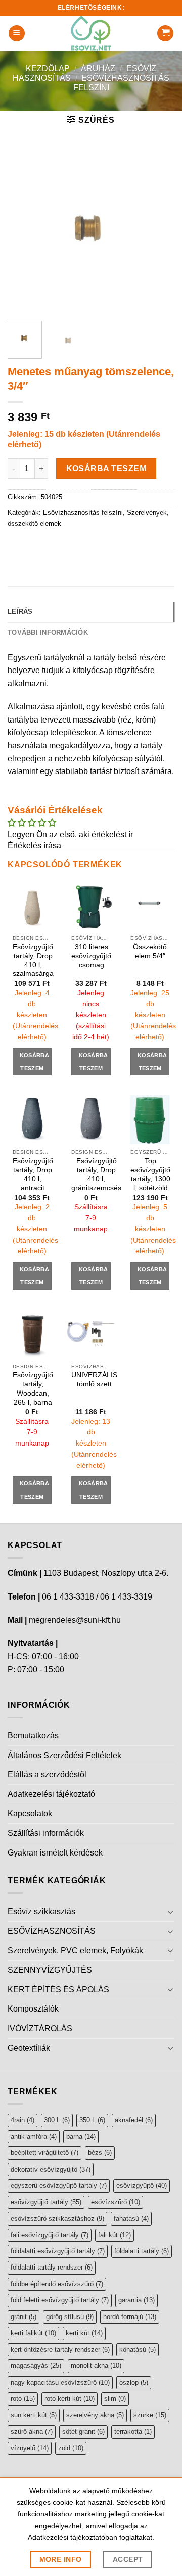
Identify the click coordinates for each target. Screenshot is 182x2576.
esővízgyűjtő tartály (46, 2202)
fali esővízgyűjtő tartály (50, 2235)
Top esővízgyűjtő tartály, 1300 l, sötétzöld (150, 1174)
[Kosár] (165, 34)
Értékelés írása (34, 845)
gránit (24, 2317)
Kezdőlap (48, 68)
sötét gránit (83, 2431)
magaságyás (36, 2366)
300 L (57, 2120)
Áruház (98, 68)
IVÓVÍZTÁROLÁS (40, 2028)
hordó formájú (130, 2317)
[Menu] (17, 34)
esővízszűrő (116, 2202)
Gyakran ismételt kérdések (55, 1853)
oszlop (134, 2382)
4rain (22, 2120)
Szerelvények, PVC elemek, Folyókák (75, 1951)
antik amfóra (34, 2136)
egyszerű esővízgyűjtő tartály (59, 2185)
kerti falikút (33, 2333)
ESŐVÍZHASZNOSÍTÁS (52, 1931)
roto (23, 2399)
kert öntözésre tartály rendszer (60, 2350)
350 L (92, 2120)
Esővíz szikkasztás (41, 1911)
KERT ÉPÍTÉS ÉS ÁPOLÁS (58, 1990)
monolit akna (96, 2366)
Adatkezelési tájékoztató (51, 1794)
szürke (150, 2415)
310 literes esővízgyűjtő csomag (91, 956)
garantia (136, 2300)
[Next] (158, 230)
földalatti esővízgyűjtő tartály (58, 2251)
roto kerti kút (70, 2399)
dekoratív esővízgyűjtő (51, 2169)
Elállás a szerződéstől (47, 1774)
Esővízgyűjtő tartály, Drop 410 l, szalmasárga (33, 960)
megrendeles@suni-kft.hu (75, 1620)
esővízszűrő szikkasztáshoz (57, 2218)
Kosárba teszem (106, 468)
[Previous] (24, 230)
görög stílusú (70, 2317)
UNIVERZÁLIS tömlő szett (94, 1380)
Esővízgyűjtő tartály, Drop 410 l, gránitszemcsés (96, 1174)
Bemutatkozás (33, 1736)
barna (81, 2136)
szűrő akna (32, 2431)
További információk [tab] (48, 632)
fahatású (131, 2218)
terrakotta (133, 2431)
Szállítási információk (46, 1833)
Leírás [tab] (20, 612)
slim (115, 2399)
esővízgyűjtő (142, 2185)
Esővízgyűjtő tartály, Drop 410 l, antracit (33, 1174)
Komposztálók (33, 2009)
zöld (71, 2448)
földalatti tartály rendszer (52, 2267)
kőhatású (138, 2350)
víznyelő (30, 2448)
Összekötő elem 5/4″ (150, 951)
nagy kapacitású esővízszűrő (60, 2382)
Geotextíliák (29, 2048)
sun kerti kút (34, 2415)
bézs (100, 2153)
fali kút (115, 2235)
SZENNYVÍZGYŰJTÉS (50, 1970)
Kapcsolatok (30, 1813)
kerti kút (84, 2333)
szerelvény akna (95, 2415)
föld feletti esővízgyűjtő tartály (60, 2300)
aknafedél (134, 2120)
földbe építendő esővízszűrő (57, 2284)
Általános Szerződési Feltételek (64, 1755)
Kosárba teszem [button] (34, 1062)
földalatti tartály (142, 2251)
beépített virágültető (44, 2153)
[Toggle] (170, 1912)
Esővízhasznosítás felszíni (83, 513)
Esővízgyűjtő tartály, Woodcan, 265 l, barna (33, 1388)
